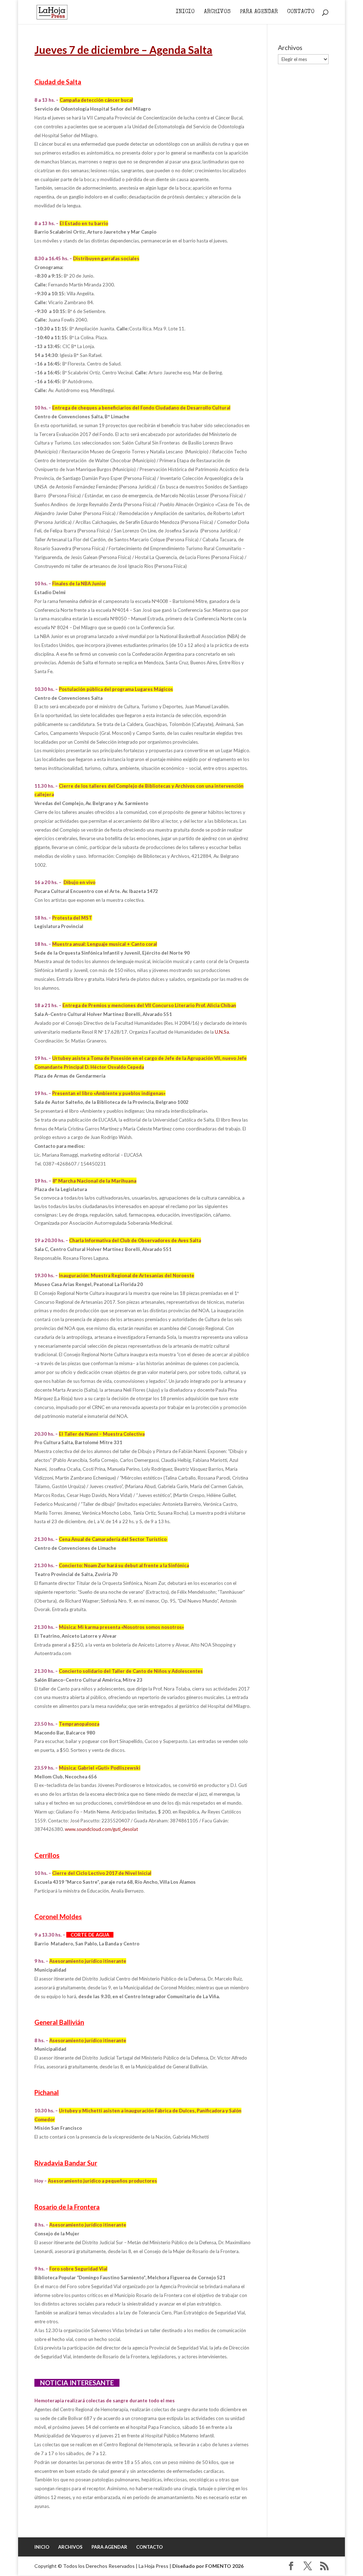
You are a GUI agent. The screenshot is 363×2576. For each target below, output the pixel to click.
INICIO (185, 12)
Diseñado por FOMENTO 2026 (208, 2566)
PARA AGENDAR (259, 12)
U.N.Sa (222, 1032)
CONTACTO (301, 12)
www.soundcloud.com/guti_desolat (101, 1829)
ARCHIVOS (217, 12)
